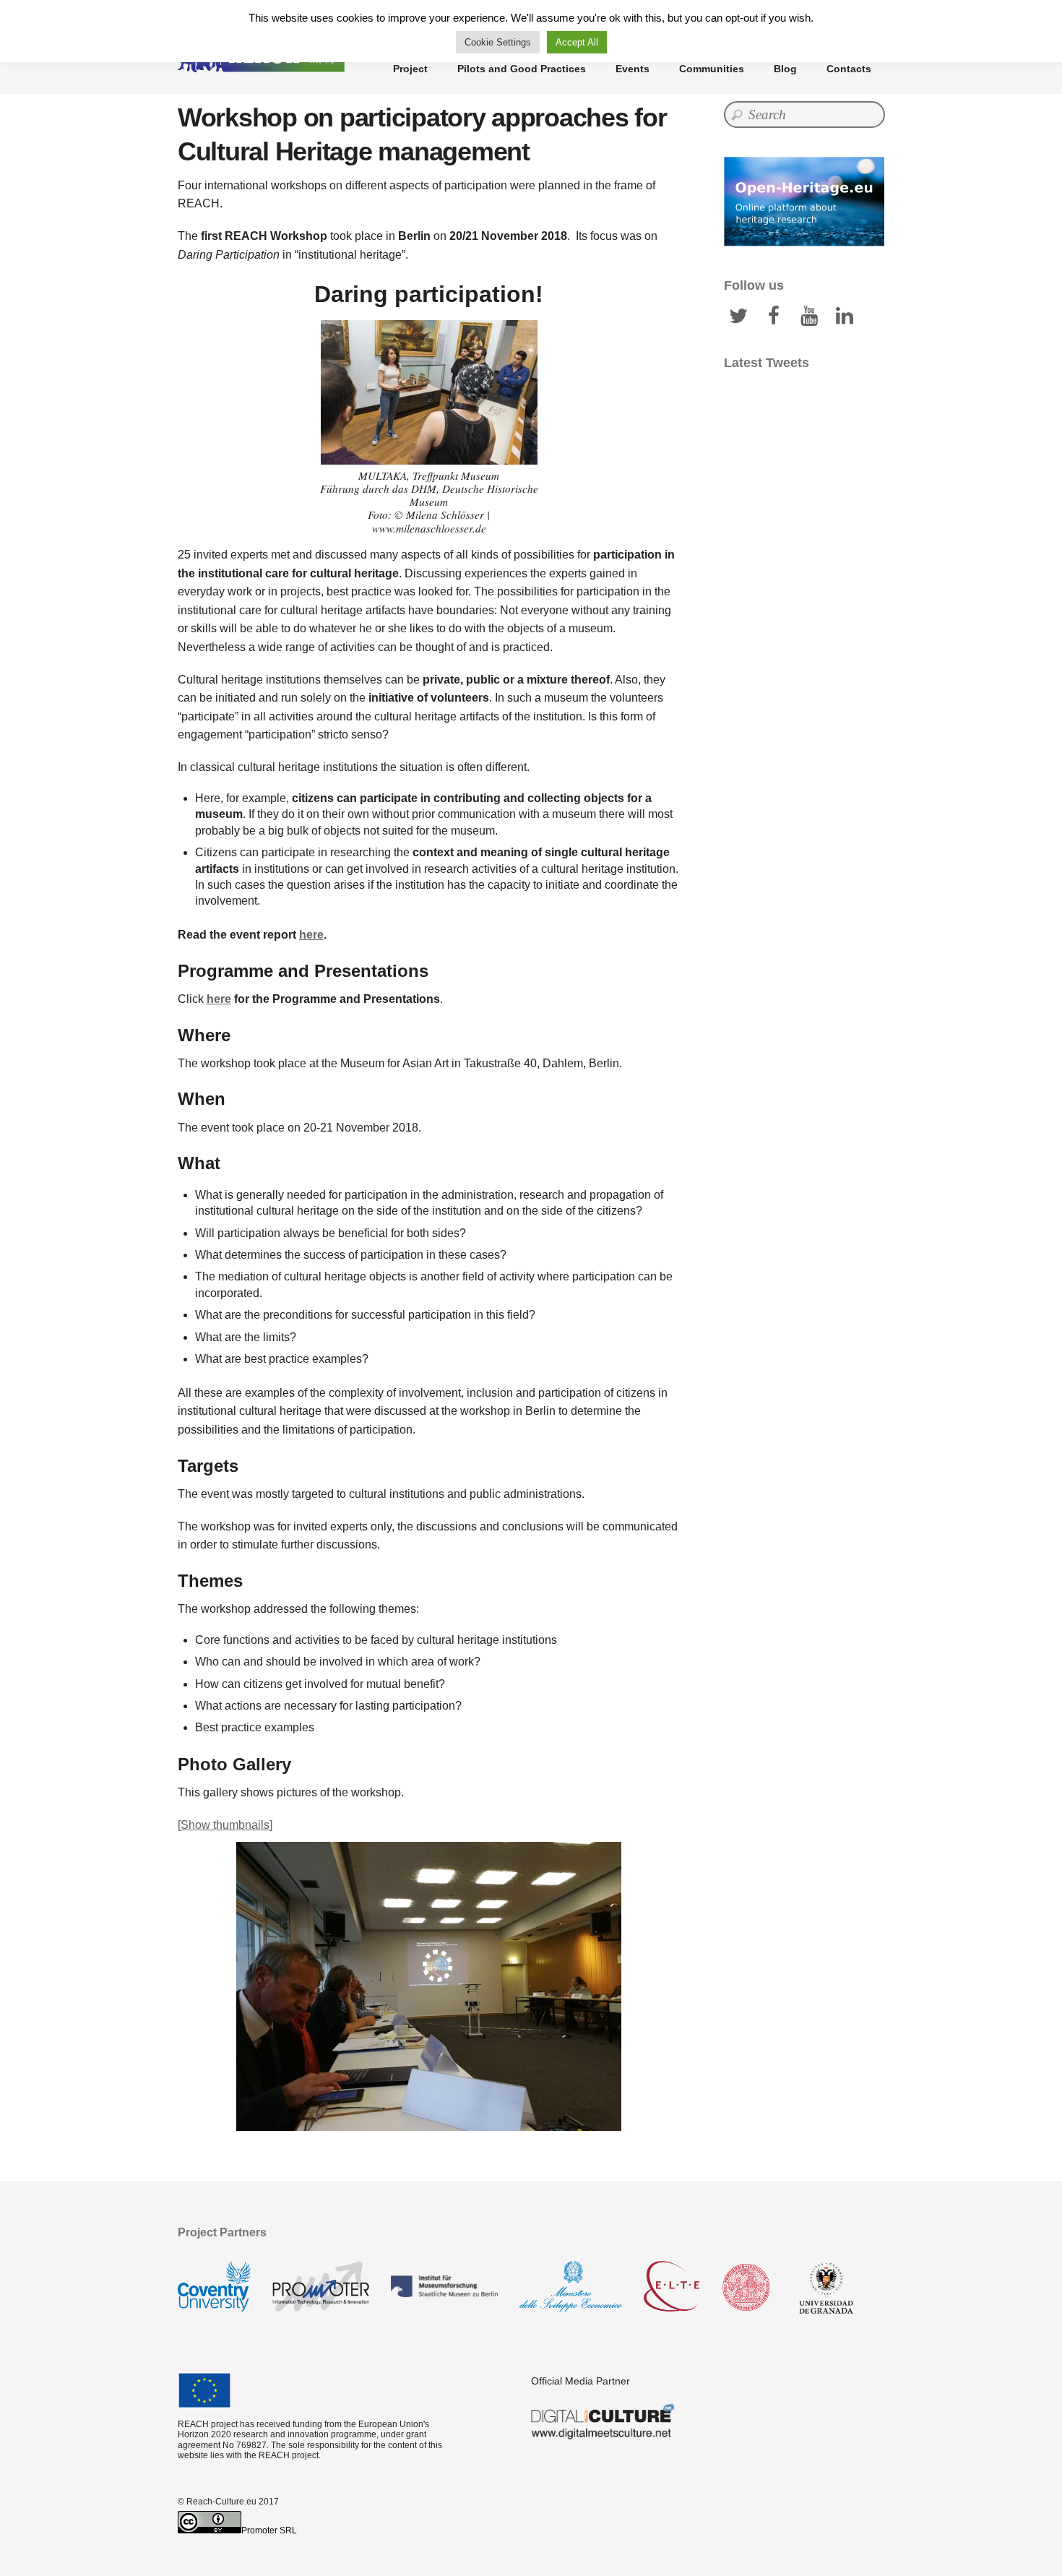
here (311, 935)
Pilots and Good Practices (522, 69)
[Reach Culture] (264, 65)
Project (410, 69)
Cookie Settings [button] (498, 42)
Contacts (849, 69)
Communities (712, 69)
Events (633, 69)
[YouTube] (809, 315)
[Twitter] (738, 315)
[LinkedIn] (845, 315)
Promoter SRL (269, 2530)
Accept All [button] (577, 42)
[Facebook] (774, 315)
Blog (785, 69)
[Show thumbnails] (225, 1825)
